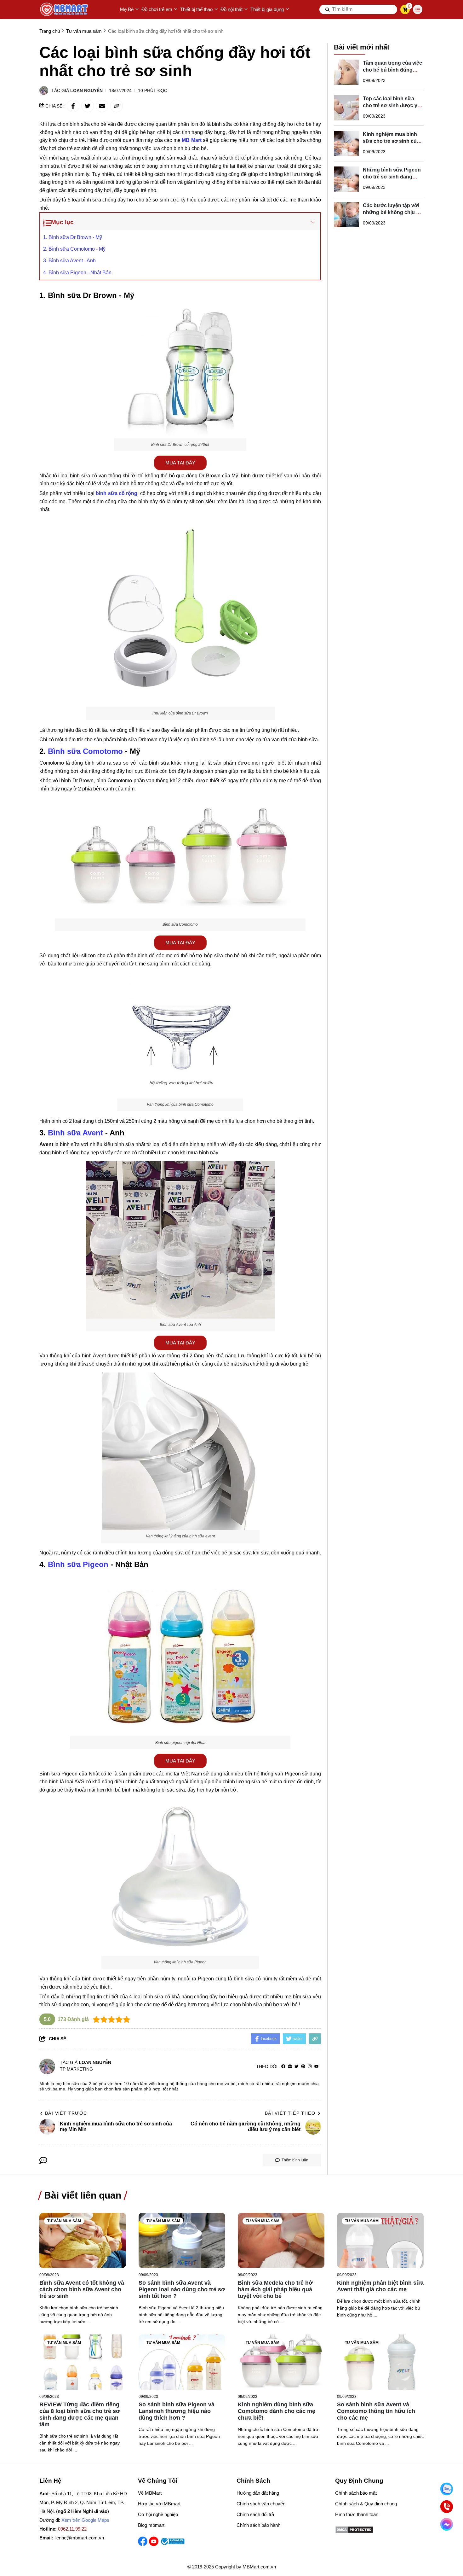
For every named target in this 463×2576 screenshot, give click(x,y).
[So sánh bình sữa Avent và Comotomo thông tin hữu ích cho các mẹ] (380, 2362)
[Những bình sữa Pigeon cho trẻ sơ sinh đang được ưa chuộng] (346, 179)
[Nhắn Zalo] (447, 2489)
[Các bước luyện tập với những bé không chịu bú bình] (346, 215)
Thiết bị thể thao (196, 9)
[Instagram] (310, 2067)
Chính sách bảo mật (356, 2493)
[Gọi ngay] (447, 2507)
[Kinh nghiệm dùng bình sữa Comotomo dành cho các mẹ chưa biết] (281, 2362)
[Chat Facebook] (447, 2524)
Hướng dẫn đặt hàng (258, 2493)
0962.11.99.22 (72, 2529)
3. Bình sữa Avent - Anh (69, 261)
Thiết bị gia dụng (267, 9)
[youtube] (316, 2067)
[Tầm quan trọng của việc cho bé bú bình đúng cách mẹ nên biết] (346, 72)
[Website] (290, 2067)
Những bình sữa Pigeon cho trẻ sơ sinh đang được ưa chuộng (392, 177)
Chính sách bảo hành (258, 2525)
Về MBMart (150, 2493)
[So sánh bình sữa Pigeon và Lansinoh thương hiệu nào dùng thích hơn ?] (182, 2362)
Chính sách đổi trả (255, 2514)
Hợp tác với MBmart (159, 2504)
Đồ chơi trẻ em (157, 9)
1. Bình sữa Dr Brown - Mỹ (73, 237)
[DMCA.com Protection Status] (354, 2532)
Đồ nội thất (231, 9)
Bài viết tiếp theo (290, 2113)
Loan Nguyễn (86, 90)
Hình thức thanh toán (357, 2514)
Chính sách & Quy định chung (366, 2504)
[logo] (65, 9)
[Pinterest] (303, 2067)
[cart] (405, 9)
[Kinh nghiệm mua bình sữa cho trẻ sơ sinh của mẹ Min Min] (346, 143)
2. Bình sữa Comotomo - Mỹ (74, 249)
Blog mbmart (151, 2525)
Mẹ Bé (127, 9)
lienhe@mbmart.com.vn (79, 2538)
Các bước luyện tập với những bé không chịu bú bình (393, 212)
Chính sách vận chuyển (261, 2504)
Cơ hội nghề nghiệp (158, 2514)
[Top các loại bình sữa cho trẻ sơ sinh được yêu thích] (346, 108)
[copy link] (117, 106)
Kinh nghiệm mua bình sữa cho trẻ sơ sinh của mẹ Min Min (391, 141)
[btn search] (328, 9)
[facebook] (283, 2067)
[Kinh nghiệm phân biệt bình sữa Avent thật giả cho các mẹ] (380, 2240)
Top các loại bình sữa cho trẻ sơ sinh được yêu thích (393, 105)
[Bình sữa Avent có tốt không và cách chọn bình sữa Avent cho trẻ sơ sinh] (83, 2240)
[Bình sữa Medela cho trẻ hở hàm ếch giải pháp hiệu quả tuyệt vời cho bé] (281, 2240)
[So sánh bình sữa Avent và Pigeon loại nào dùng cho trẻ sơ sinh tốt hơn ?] (182, 2240)
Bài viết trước (66, 2113)
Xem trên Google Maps (85, 2520)
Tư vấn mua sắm (64, 2221)
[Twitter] (297, 2067)
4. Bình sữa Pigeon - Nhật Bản (77, 273)
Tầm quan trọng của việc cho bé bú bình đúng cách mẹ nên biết (392, 70)
